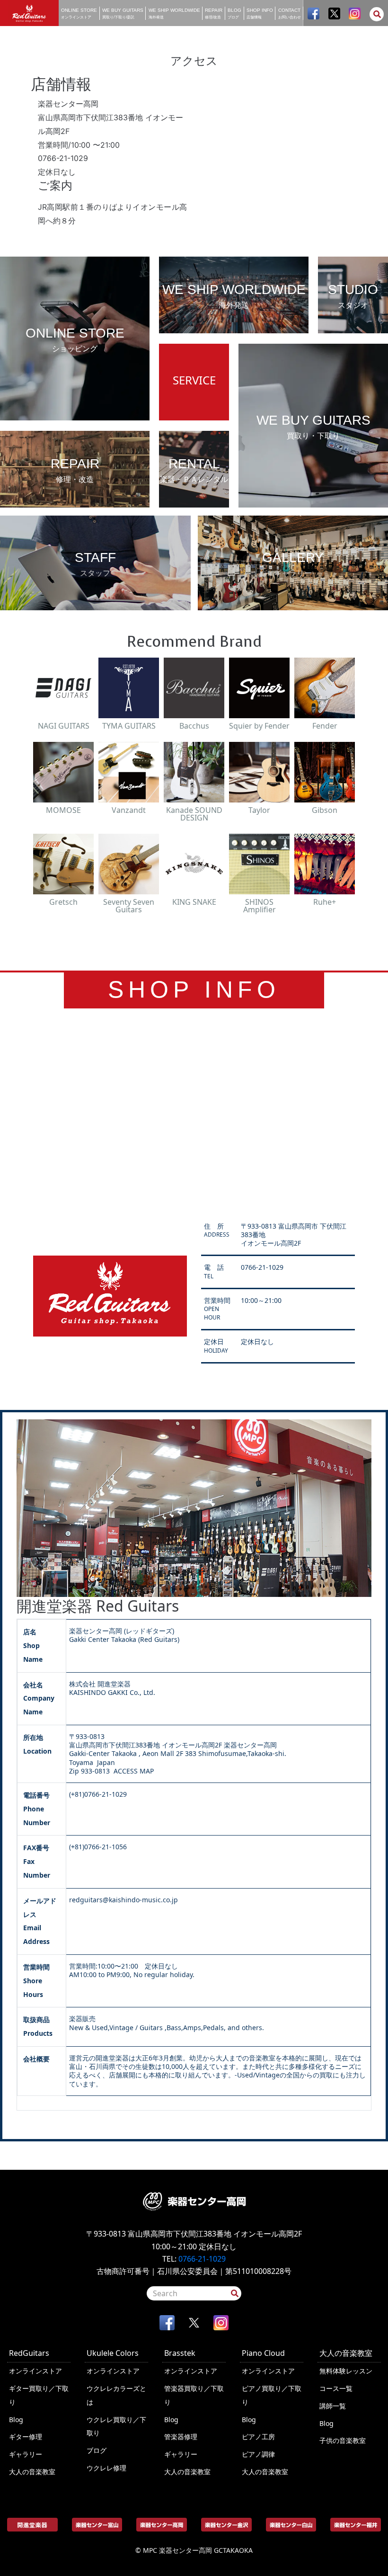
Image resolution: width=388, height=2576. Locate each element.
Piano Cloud (263, 2353)
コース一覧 (336, 2388)
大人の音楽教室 (32, 2472)
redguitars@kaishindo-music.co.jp (123, 1900)
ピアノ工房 (258, 2437)
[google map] (194, 1113)
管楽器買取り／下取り (194, 2395)
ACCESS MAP (134, 1771)
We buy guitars (123, 13)
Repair (214, 13)
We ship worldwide (174, 13)
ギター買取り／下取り (39, 2395)
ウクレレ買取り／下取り (116, 2426)
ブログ (97, 2450)
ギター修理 (26, 2437)
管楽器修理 (181, 2437)
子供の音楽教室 (343, 2440)
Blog (234, 13)
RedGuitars (29, 2353)
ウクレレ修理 (106, 2468)
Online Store (79, 13)
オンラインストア (35, 2371)
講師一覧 (333, 2406)
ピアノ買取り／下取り (272, 2395)
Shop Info (260, 13)
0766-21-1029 (202, 2259)
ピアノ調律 (258, 2454)
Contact (290, 13)
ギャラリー (26, 2454)
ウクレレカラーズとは (116, 2395)
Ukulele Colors (113, 2353)
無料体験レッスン (346, 2371)
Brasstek (180, 2353)
